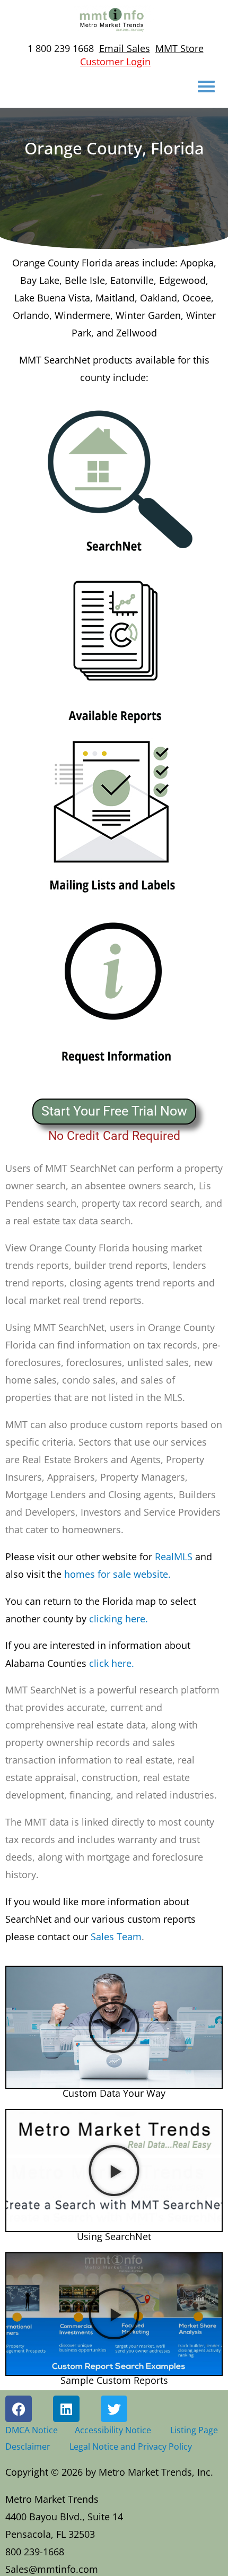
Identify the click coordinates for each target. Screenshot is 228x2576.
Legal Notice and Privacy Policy (131, 2446)
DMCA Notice (32, 2430)
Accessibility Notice (115, 2430)
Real (90, 1557)
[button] (114, 2027)
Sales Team (100, 1919)
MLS (183, 1557)
